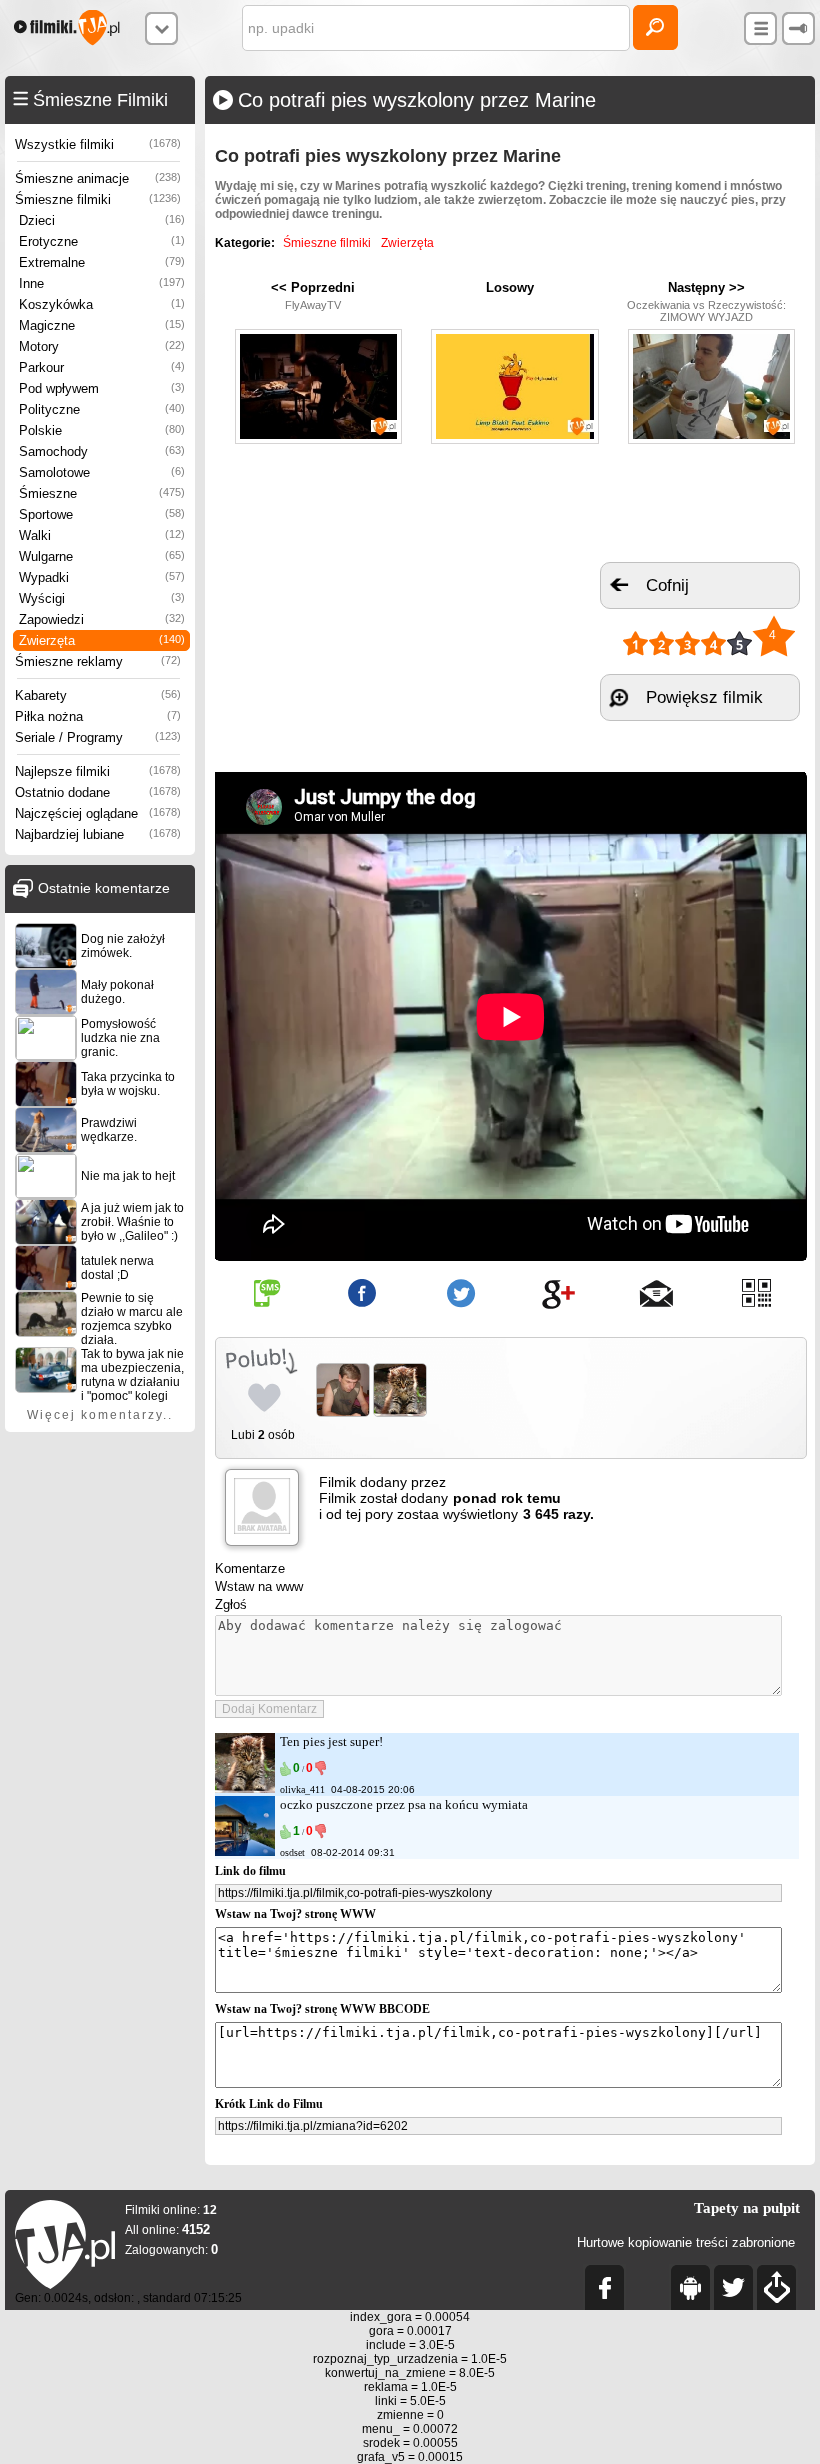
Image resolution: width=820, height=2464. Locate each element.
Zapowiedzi (102, 619)
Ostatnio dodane (98, 792)
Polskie (102, 430)
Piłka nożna (98, 716)
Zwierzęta (102, 640)
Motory (102, 346)
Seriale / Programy (98, 737)
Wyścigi (102, 598)
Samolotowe (102, 472)
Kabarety (98, 695)
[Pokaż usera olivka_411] (245, 1788)
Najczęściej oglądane (98, 813)
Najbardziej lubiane (98, 834)
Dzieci (102, 220)
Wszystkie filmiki (98, 144)
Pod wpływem (102, 388)
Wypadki (102, 577)
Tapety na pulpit (747, 2208)
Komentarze (250, 1568)
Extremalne (102, 262)
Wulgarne (102, 556)
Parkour (102, 367)
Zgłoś (231, 1604)
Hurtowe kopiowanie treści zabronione (686, 2242)
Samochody (102, 451)
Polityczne (102, 409)
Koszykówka (102, 304)
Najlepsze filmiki (98, 771)
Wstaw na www (259, 1586)
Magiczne (102, 325)
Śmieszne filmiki (98, 199)
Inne (102, 283)
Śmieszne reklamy (98, 661)
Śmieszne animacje (98, 178)
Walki (102, 535)
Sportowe (102, 514)
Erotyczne (102, 241)
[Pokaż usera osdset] (245, 1851)
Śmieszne (102, 493)
